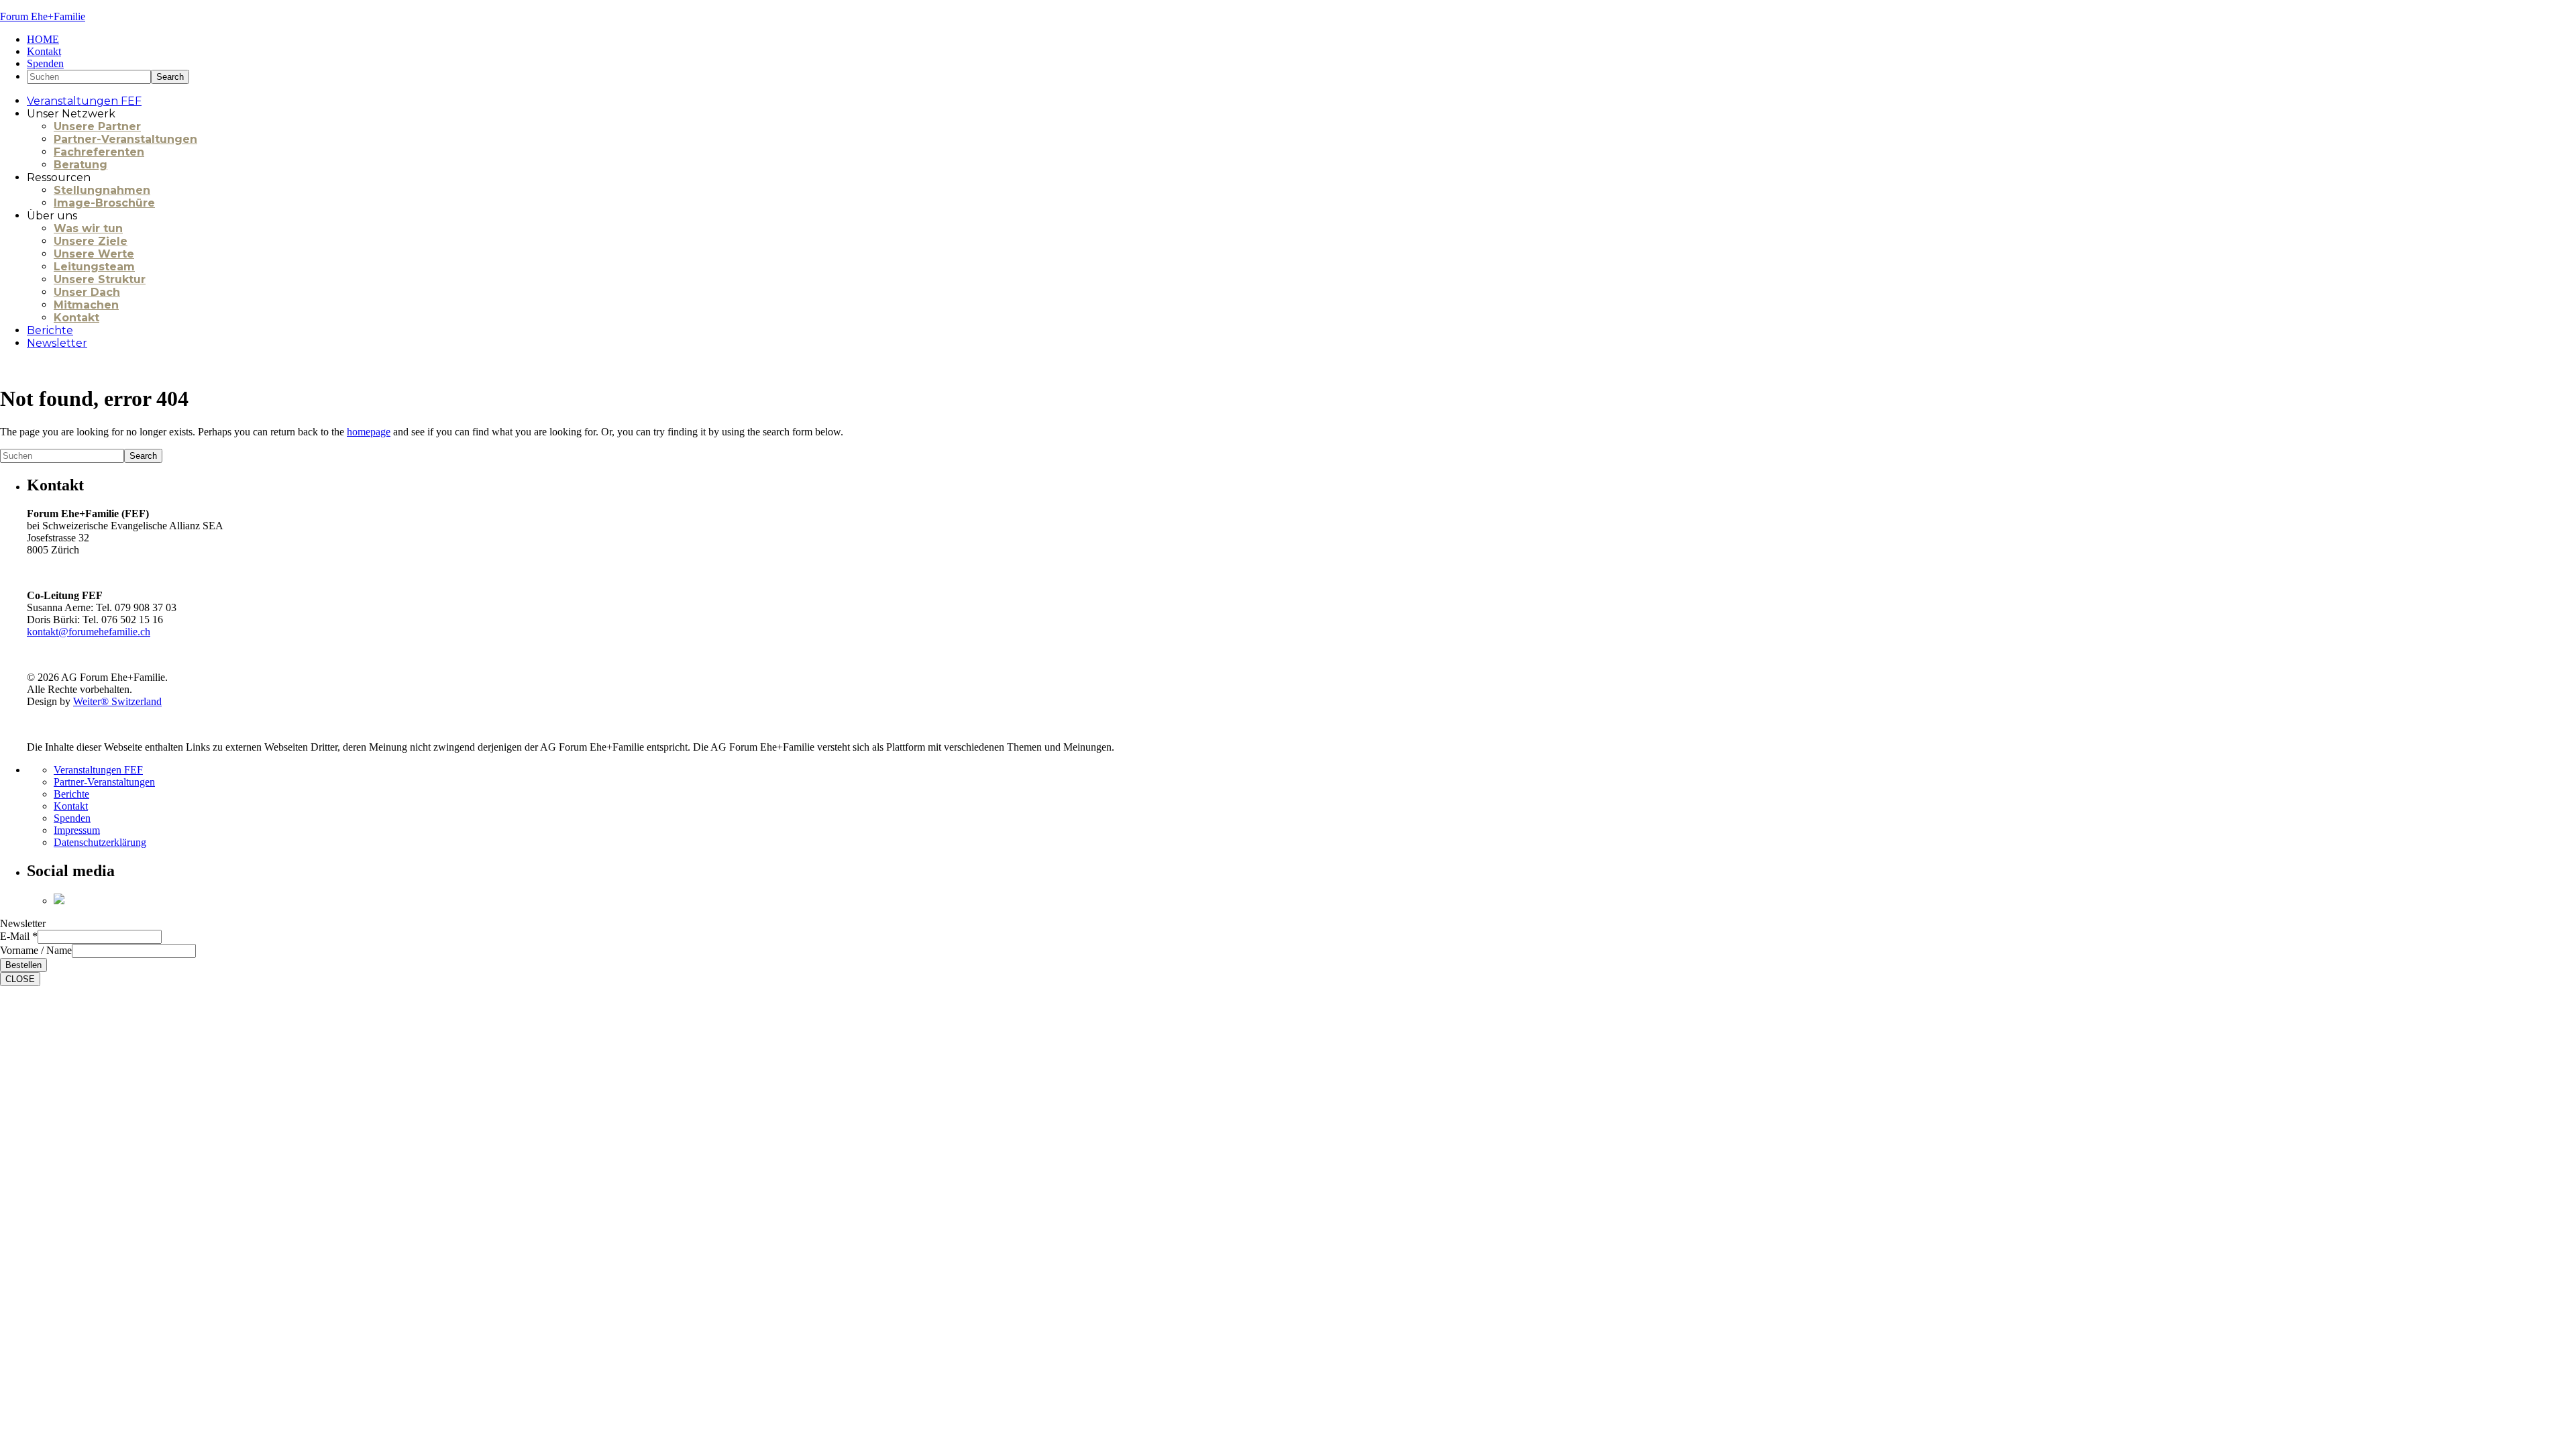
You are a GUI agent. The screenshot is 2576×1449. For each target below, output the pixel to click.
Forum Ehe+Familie (43, 16)
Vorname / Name (36, 950)
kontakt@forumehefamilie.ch (89, 632)
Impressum (77, 830)
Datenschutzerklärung (100, 842)
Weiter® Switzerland (117, 701)
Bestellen (23, 965)
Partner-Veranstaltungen (104, 782)
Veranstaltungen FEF (98, 770)
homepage (369, 432)
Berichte (71, 794)
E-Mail (19, 936)
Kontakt (71, 806)
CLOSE (20, 979)
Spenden (72, 818)
